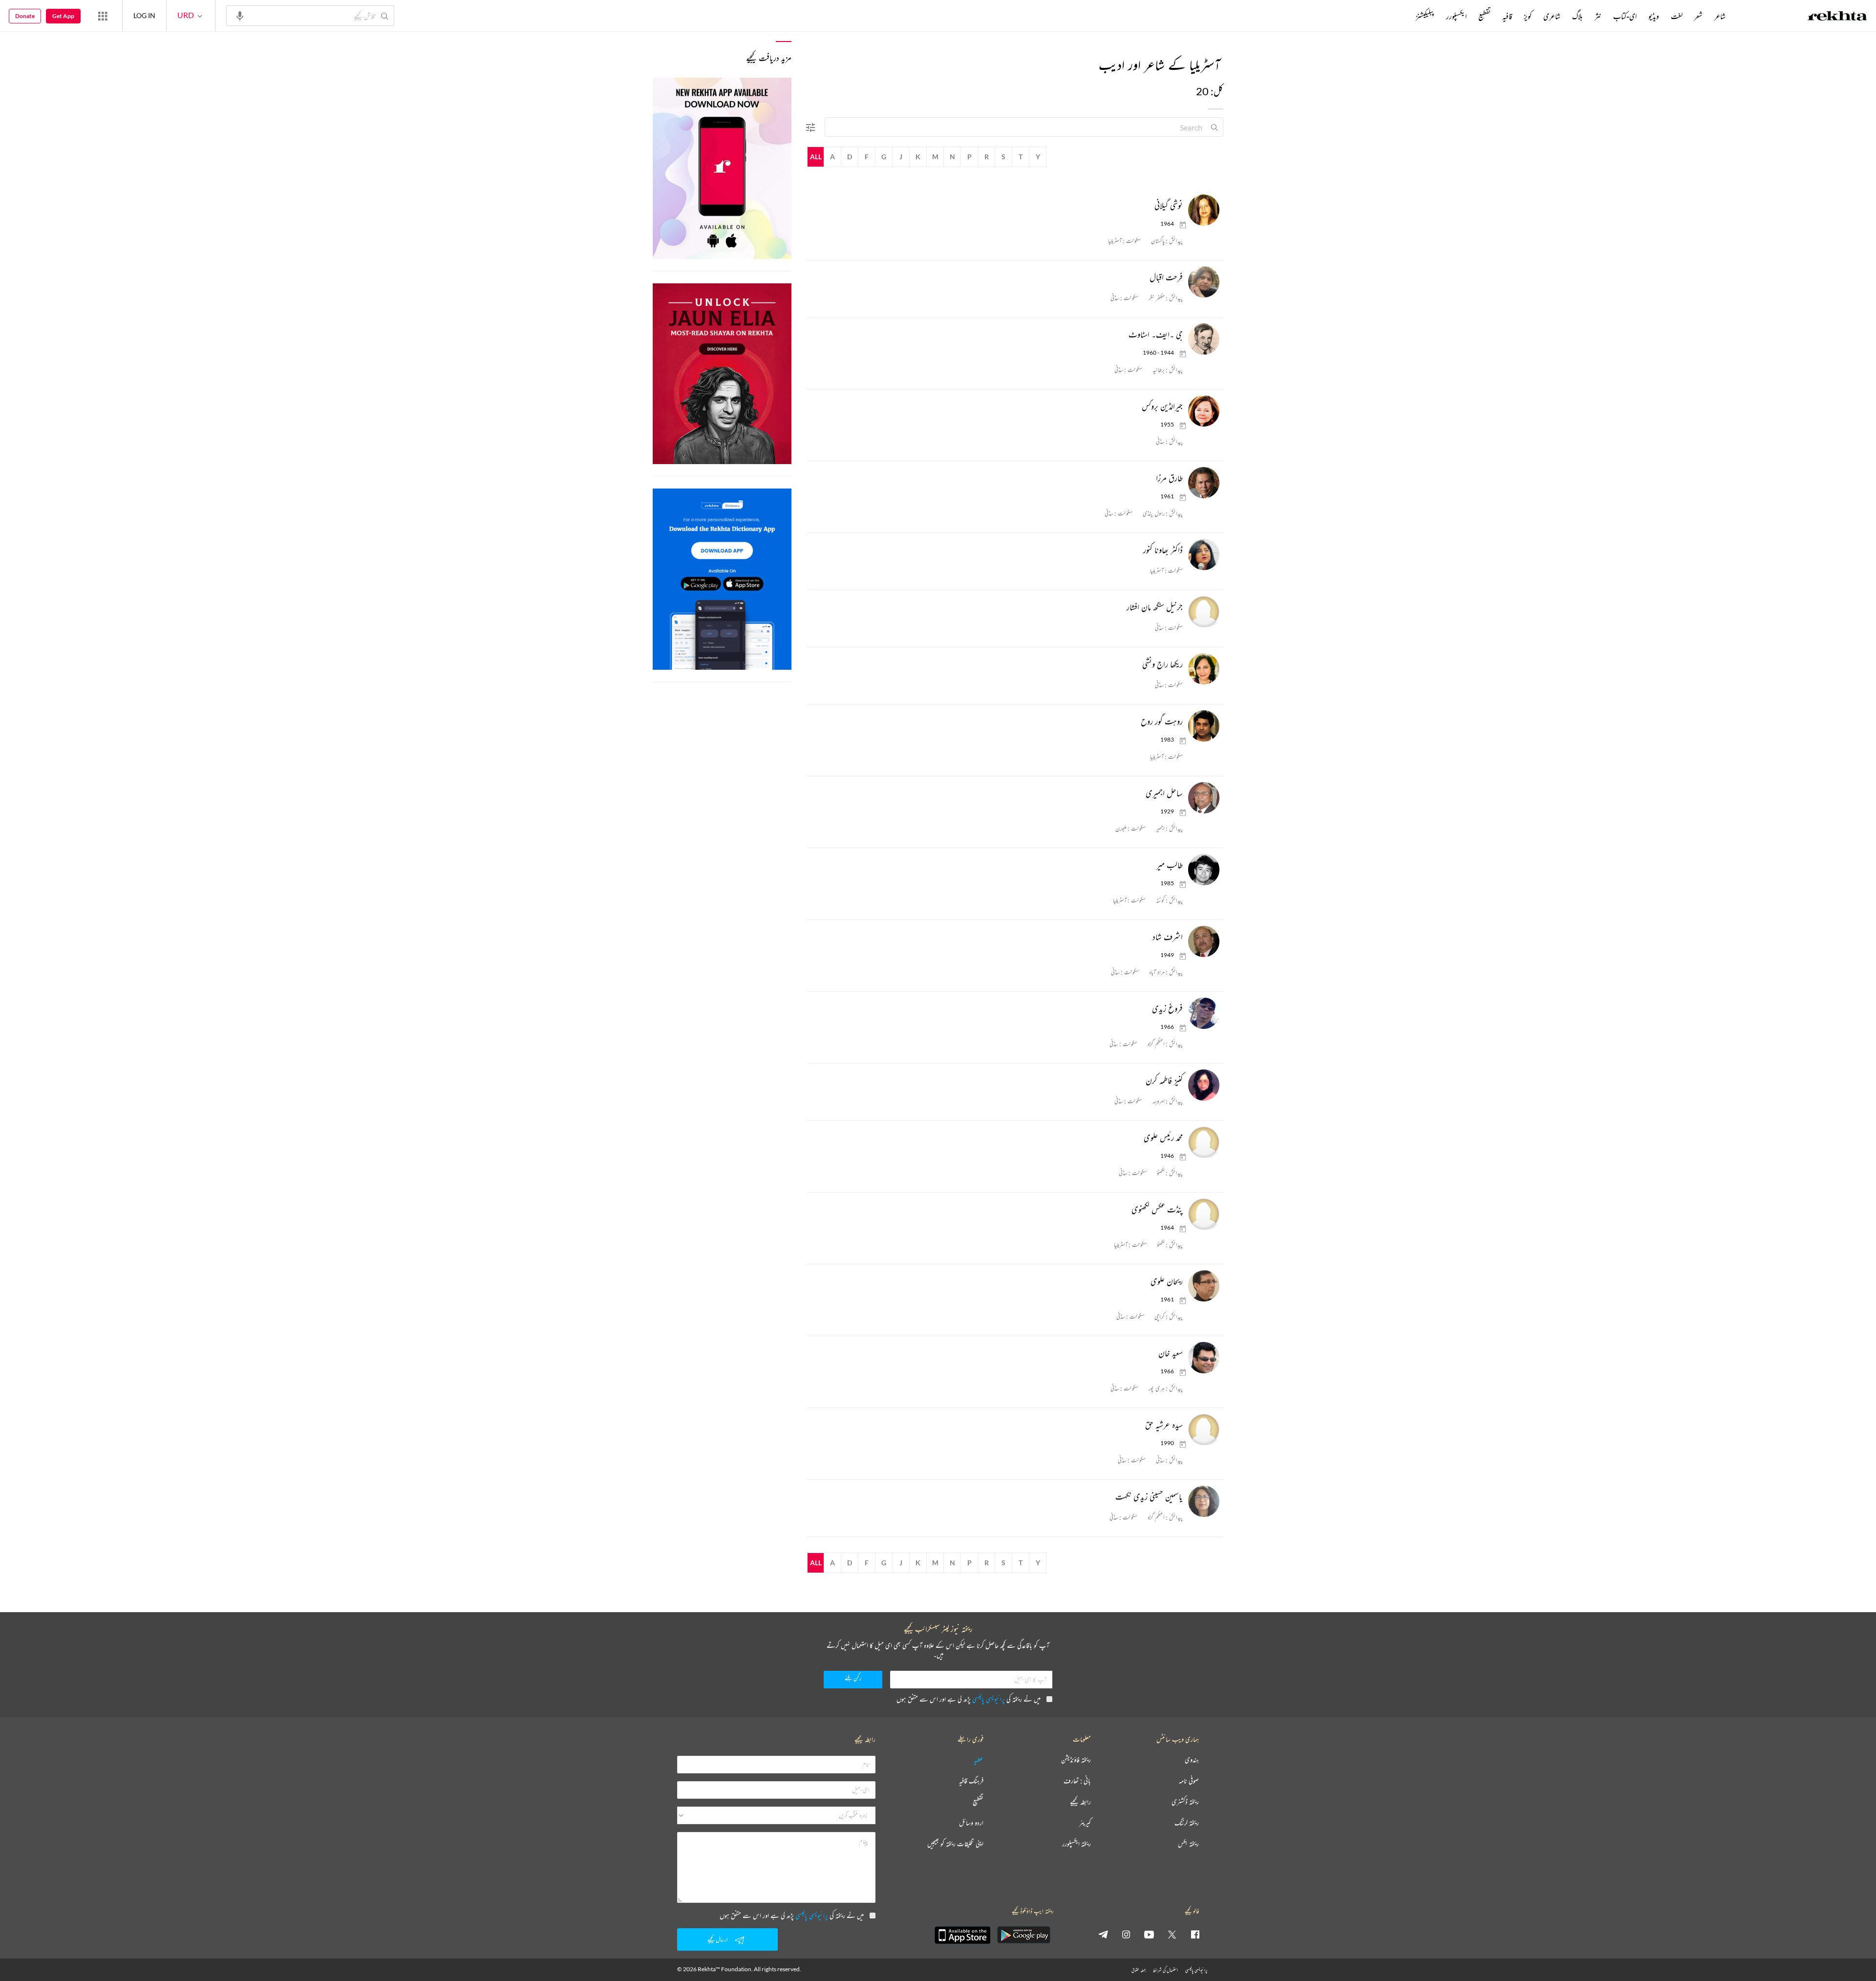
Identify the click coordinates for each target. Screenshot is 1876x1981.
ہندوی (1192, 1760)
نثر (1598, 16)
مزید (1399, 16)
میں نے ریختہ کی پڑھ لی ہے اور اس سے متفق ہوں (969, 1699)
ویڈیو (1654, 16)
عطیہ (979, 1760)
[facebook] (1195, 1934)
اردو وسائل (971, 1823)
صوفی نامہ (1189, 1781)
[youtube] (1149, 1934)
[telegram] (1103, 1934)
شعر (1698, 16)
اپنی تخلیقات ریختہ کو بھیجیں (955, 1844)
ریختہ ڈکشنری (1185, 1802)
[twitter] (1172, 1934)
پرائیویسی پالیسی (989, 1699)
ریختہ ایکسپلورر (1077, 1844)
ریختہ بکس (1188, 1844)
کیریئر (1085, 1823)
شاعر (1720, 16)
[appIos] (962, 1935)
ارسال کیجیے (718, 1939)
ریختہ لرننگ (1187, 1823)
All (816, 157)
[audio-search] (240, 15)
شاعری (1552, 16)
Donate (25, 16)
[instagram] (1126, 1934)
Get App (63, 16)
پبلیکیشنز (1425, 16)
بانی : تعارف (1077, 1781)
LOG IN (144, 15)
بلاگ (1578, 16)
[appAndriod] (1023, 1935)
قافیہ (1507, 16)
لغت (1677, 16)
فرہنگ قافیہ (971, 1781)
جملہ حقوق (1139, 1970)
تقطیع (1484, 16)
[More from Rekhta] (103, 16)
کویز (1528, 16)
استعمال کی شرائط (1165, 1970)
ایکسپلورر (1456, 16)
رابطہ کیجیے (1080, 1802)
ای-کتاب (1625, 16)
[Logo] (1837, 17)
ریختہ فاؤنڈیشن (1076, 1760)
